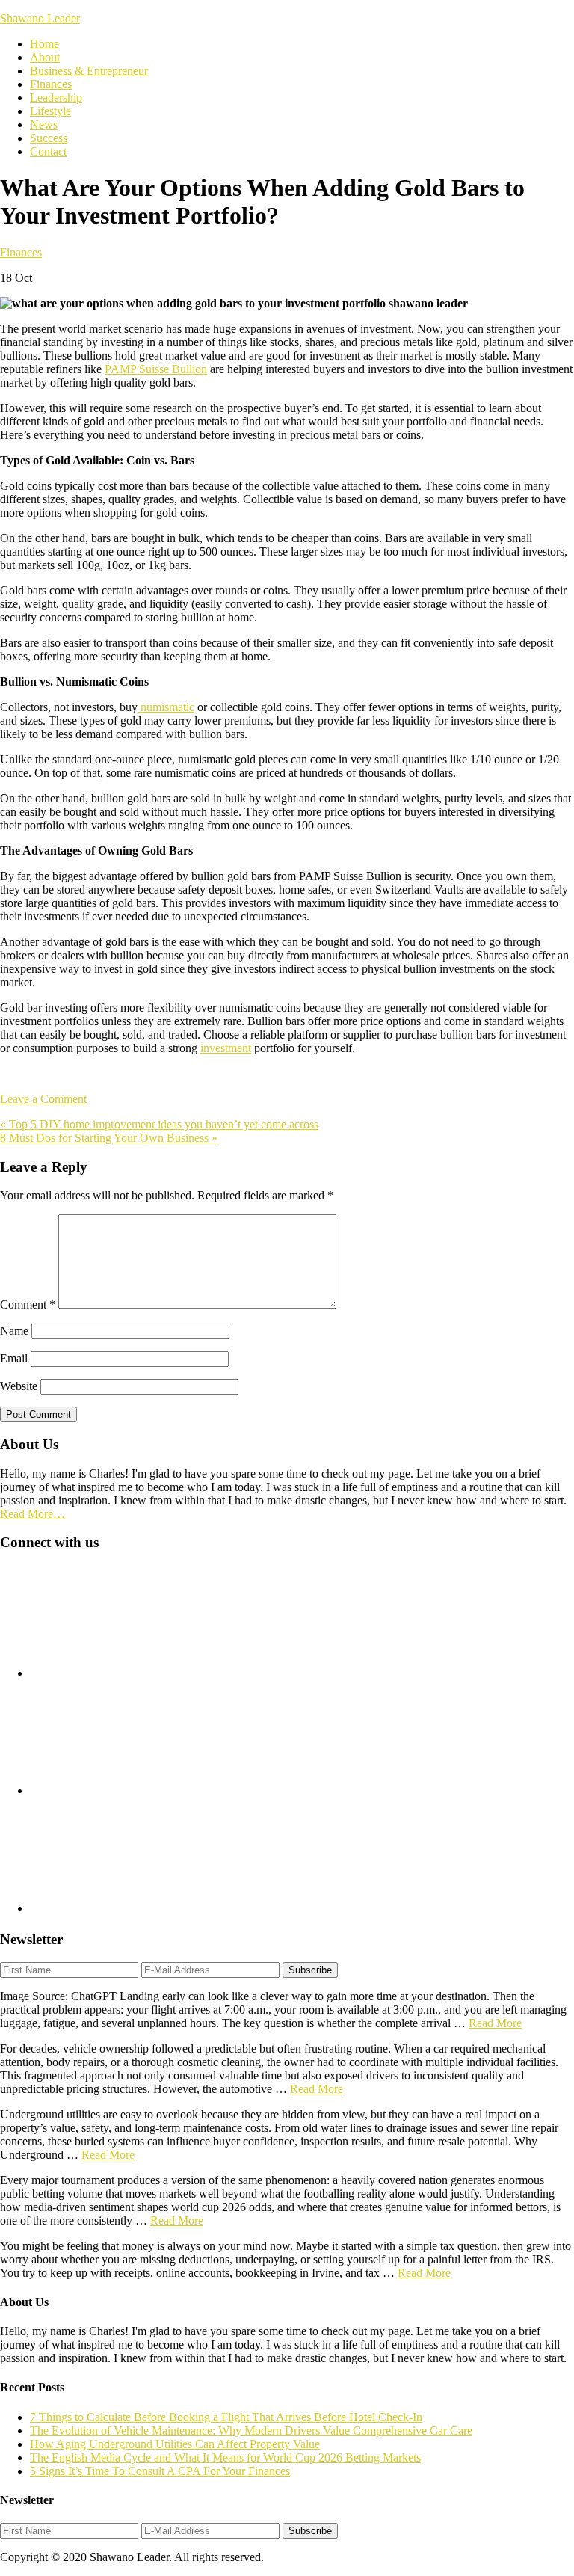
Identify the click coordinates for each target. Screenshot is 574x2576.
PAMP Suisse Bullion (156, 369)
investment (226, 1048)
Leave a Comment (43, 1099)
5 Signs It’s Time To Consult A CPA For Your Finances (160, 2471)
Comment (28, 1304)
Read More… (33, 1514)
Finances (21, 252)
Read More (495, 2023)
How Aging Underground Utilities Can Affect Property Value (175, 2444)
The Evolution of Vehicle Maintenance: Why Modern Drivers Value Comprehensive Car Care (251, 2431)
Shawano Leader (40, 18)
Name (14, 1331)
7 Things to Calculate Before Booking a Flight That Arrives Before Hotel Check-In (226, 2417)
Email (14, 1358)
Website (19, 1386)
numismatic (166, 707)
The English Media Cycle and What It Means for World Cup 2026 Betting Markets (225, 2457)
